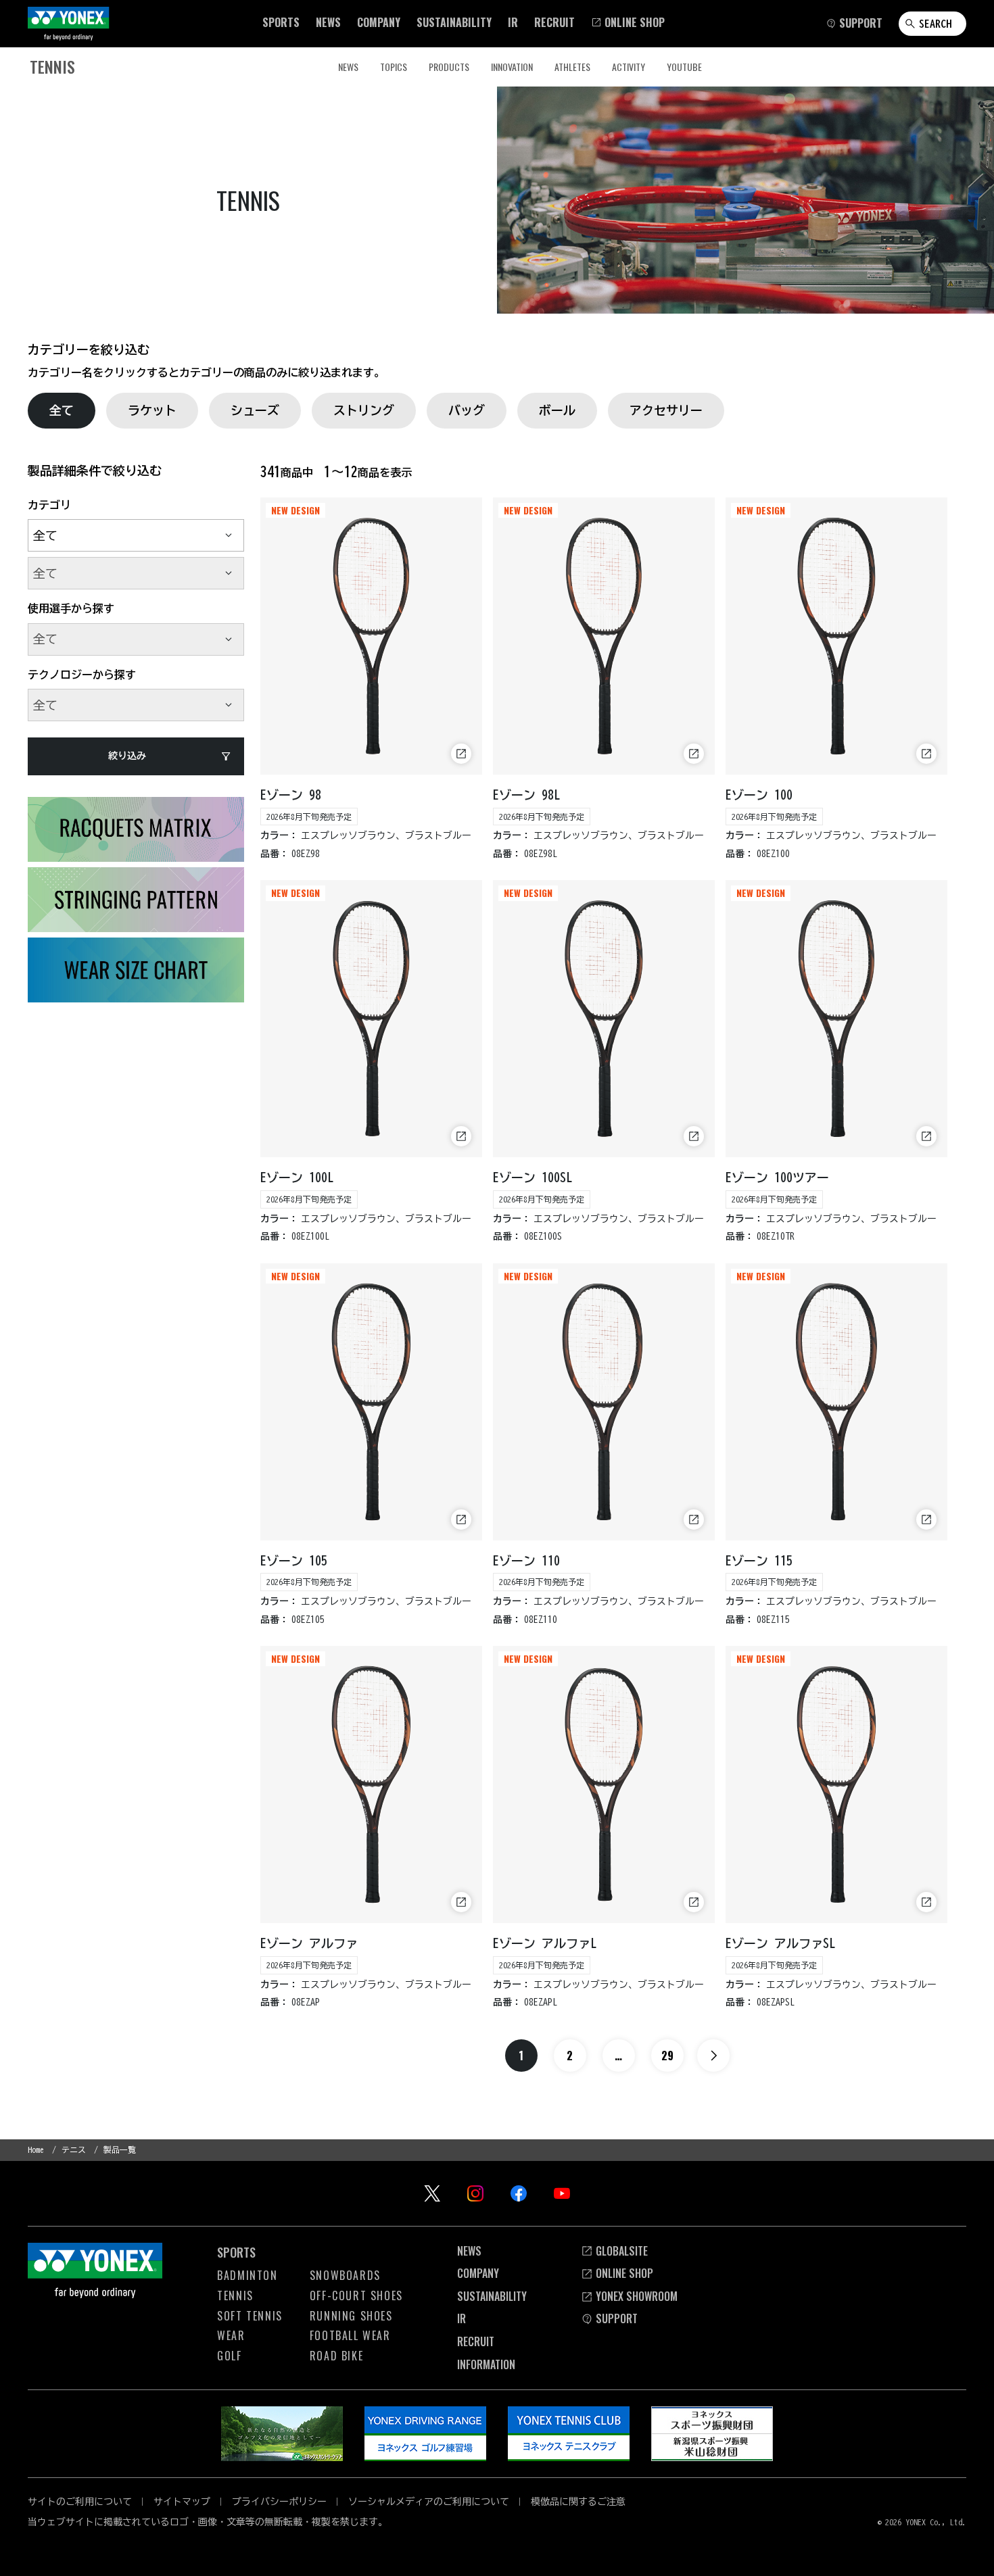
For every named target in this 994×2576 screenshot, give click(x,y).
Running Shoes (351, 2316)
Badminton (247, 2275)
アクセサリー (666, 410)
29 (667, 2056)
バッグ (467, 410)
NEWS (348, 67)
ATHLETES (572, 67)
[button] (281, 22)
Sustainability (492, 2296)
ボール (557, 410)
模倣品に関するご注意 (578, 2502)
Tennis (235, 2295)
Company (478, 2273)
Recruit (476, 2341)
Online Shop (624, 2273)
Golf (229, 2356)
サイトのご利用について (80, 2502)
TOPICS (394, 67)
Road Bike (336, 2356)
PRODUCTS (449, 67)
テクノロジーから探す (82, 675)
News (469, 2251)
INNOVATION (512, 67)
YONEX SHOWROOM (637, 2296)
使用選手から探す (71, 608)
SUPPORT (617, 2318)
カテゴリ (49, 505)
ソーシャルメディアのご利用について (429, 2502)
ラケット (152, 410)
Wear (231, 2335)
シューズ (255, 410)
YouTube (684, 67)
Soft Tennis (250, 2316)
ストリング (364, 410)
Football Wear (350, 2335)
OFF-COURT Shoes (356, 2295)
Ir (461, 2318)
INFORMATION (486, 2364)
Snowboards (345, 2275)
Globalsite (622, 2251)
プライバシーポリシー (279, 2502)
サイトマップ (182, 2502)
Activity (629, 67)
